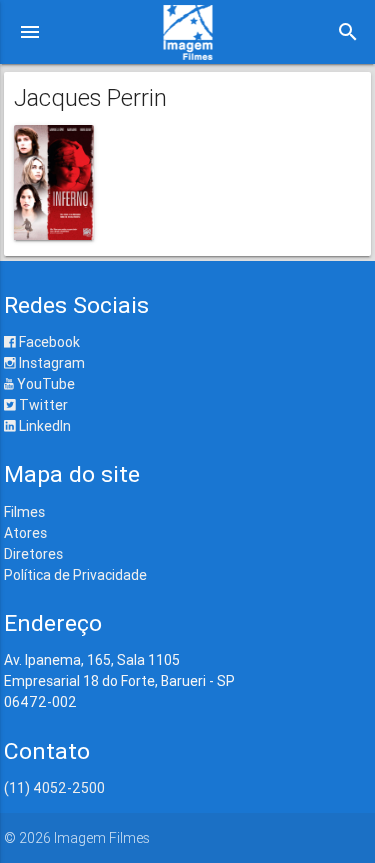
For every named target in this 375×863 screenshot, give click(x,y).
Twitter (42, 405)
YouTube (44, 384)
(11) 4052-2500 (54, 788)
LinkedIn (43, 426)
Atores (25, 533)
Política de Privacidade (75, 575)
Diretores (33, 554)
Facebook (48, 342)
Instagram (50, 363)
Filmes (24, 512)
